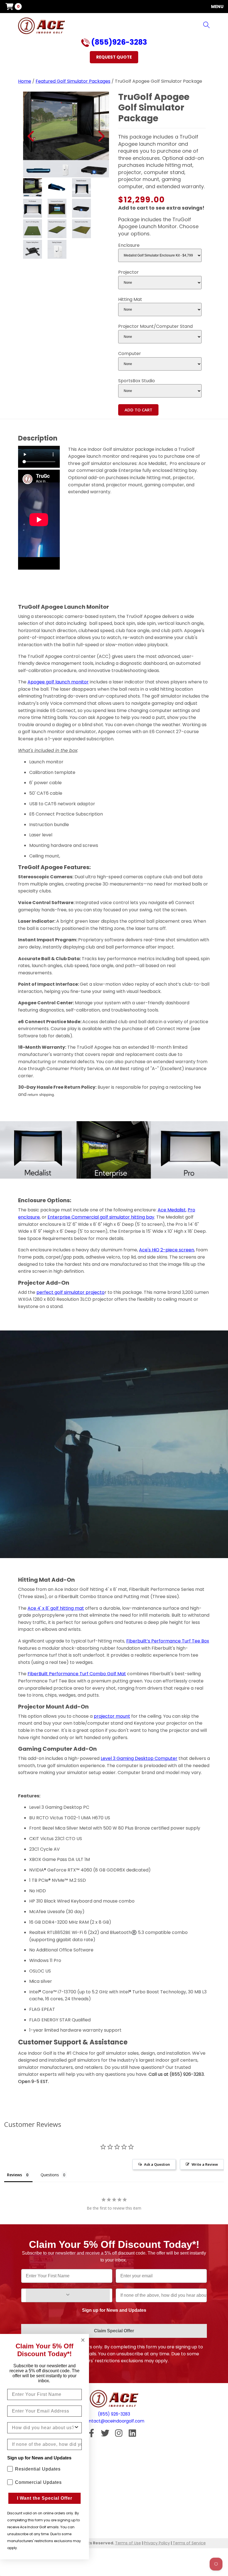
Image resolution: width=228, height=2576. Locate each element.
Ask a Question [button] (157, 2164)
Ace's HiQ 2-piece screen (167, 1250)
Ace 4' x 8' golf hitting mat (56, 1608)
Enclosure (129, 245)
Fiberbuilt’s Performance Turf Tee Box (168, 1641)
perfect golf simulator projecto (70, 1292)
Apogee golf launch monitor (58, 682)
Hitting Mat (130, 299)
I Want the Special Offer (45, 2498)
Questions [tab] (50, 2175)
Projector (128, 272)
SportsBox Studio (137, 381)
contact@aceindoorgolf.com (114, 2421)
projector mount (112, 1716)
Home (25, 81)
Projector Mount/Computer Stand (155, 326)
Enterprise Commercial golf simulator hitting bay (101, 1217)
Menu (217, 7)
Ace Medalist (172, 1210)
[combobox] (43, 2428)
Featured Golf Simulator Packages (73, 81)
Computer (130, 354)
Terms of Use (128, 2543)
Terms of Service (189, 2543)
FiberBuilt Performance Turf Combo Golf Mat (77, 1674)
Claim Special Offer (114, 2331)
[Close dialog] (83, 2340)
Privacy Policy (157, 2543)
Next (101, 136)
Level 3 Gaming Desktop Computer (139, 1758)
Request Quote (114, 57)
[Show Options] (68, 2295)
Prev (31, 136)
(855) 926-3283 (114, 2414)
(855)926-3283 (118, 43)
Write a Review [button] (205, 2164)
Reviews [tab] (14, 2175)
